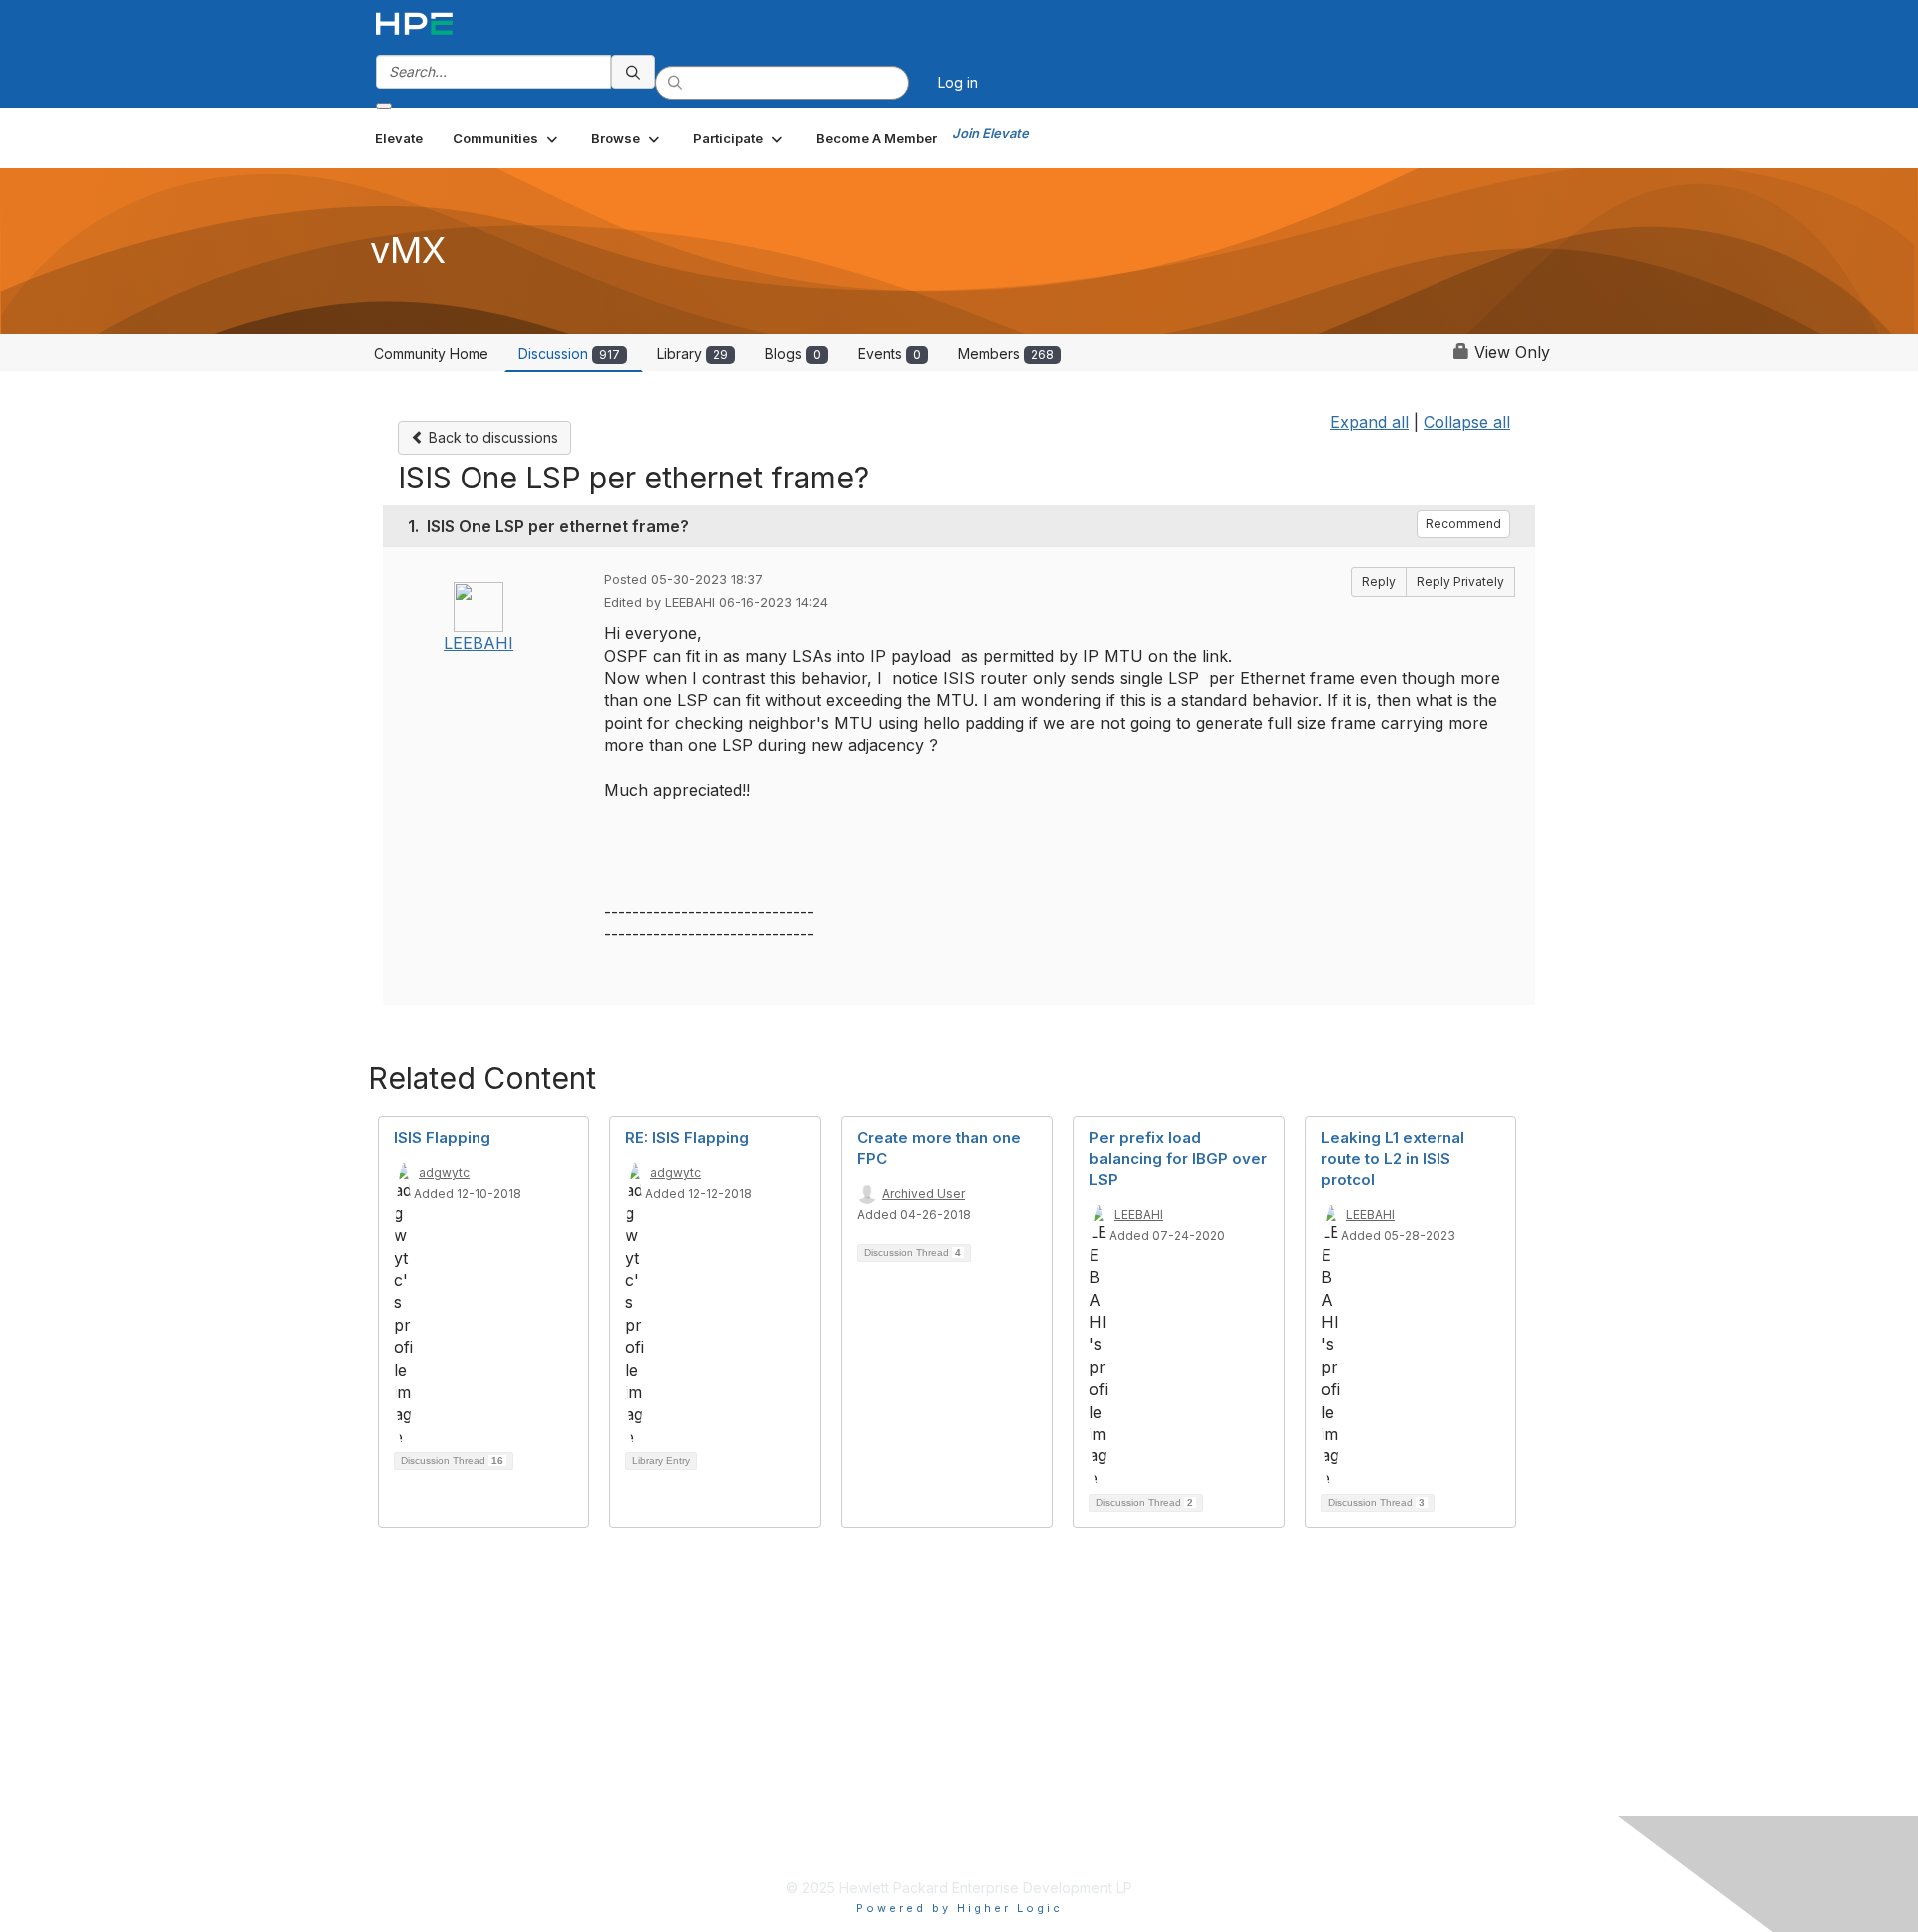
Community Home (431, 353)
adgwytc (444, 1172)
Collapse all (1467, 422)
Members (1006, 353)
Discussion (569, 353)
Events (890, 353)
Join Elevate (990, 133)
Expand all (1369, 422)
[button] (507, 138)
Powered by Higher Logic (959, 1908)
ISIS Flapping (442, 1137)
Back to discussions (491, 437)
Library (693, 353)
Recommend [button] (1463, 524)
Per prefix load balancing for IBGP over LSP (1178, 1158)
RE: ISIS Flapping (687, 1137)
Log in (958, 82)
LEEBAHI (479, 643)
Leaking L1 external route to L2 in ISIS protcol (1393, 1158)
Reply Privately (1460, 582)
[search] (633, 72)
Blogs (793, 353)
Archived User (924, 1193)
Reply (1379, 582)
